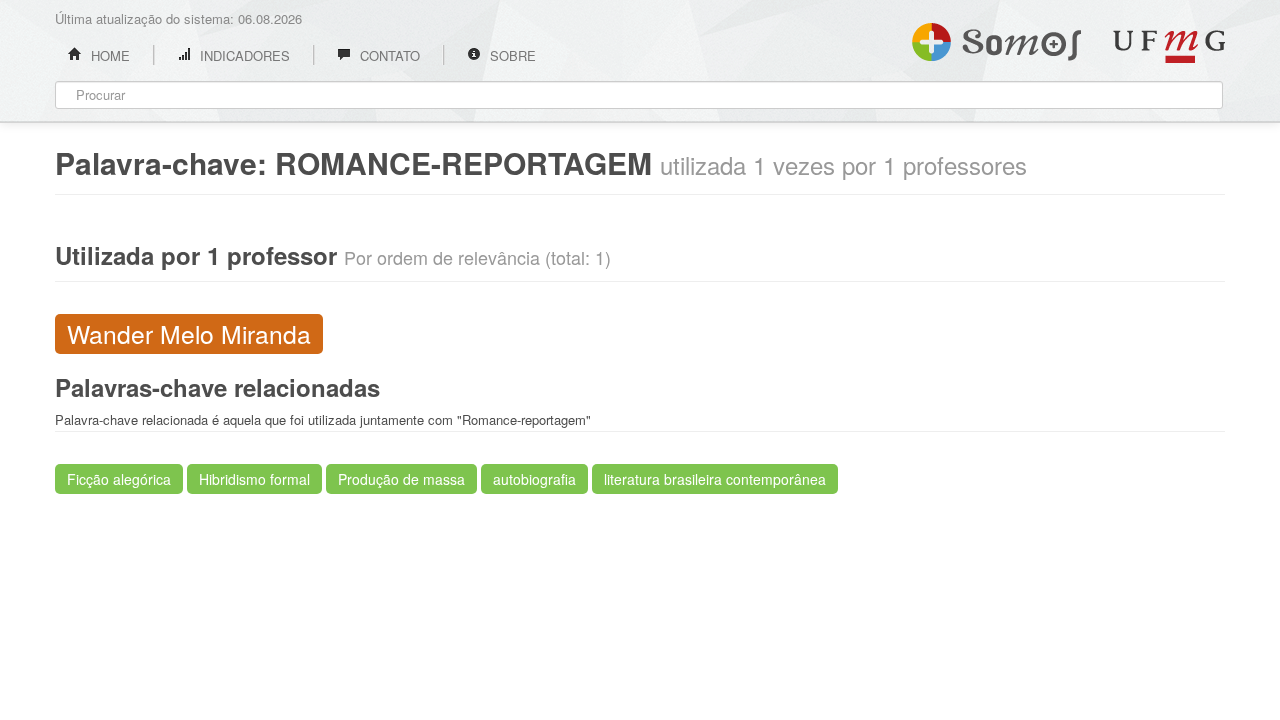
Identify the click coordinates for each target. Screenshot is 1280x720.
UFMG (1169, 46)
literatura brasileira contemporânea (715, 479)
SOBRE (511, 55)
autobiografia (534, 479)
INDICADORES (243, 55)
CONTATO (388, 55)
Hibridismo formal (254, 479)
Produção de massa (401, 479)
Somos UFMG (996, 38)
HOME (108, 55)
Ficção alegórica (119, 479)
